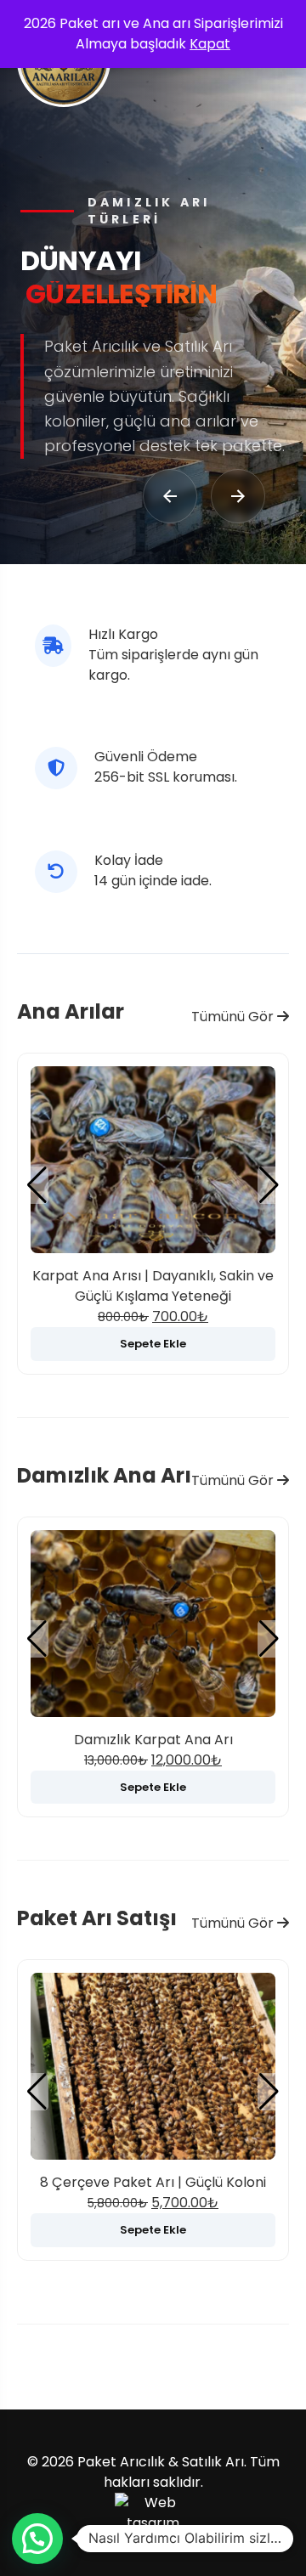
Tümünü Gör (234, 1017)
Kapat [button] (210, 44)
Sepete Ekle (153, 1344)
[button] (269, 1185)
